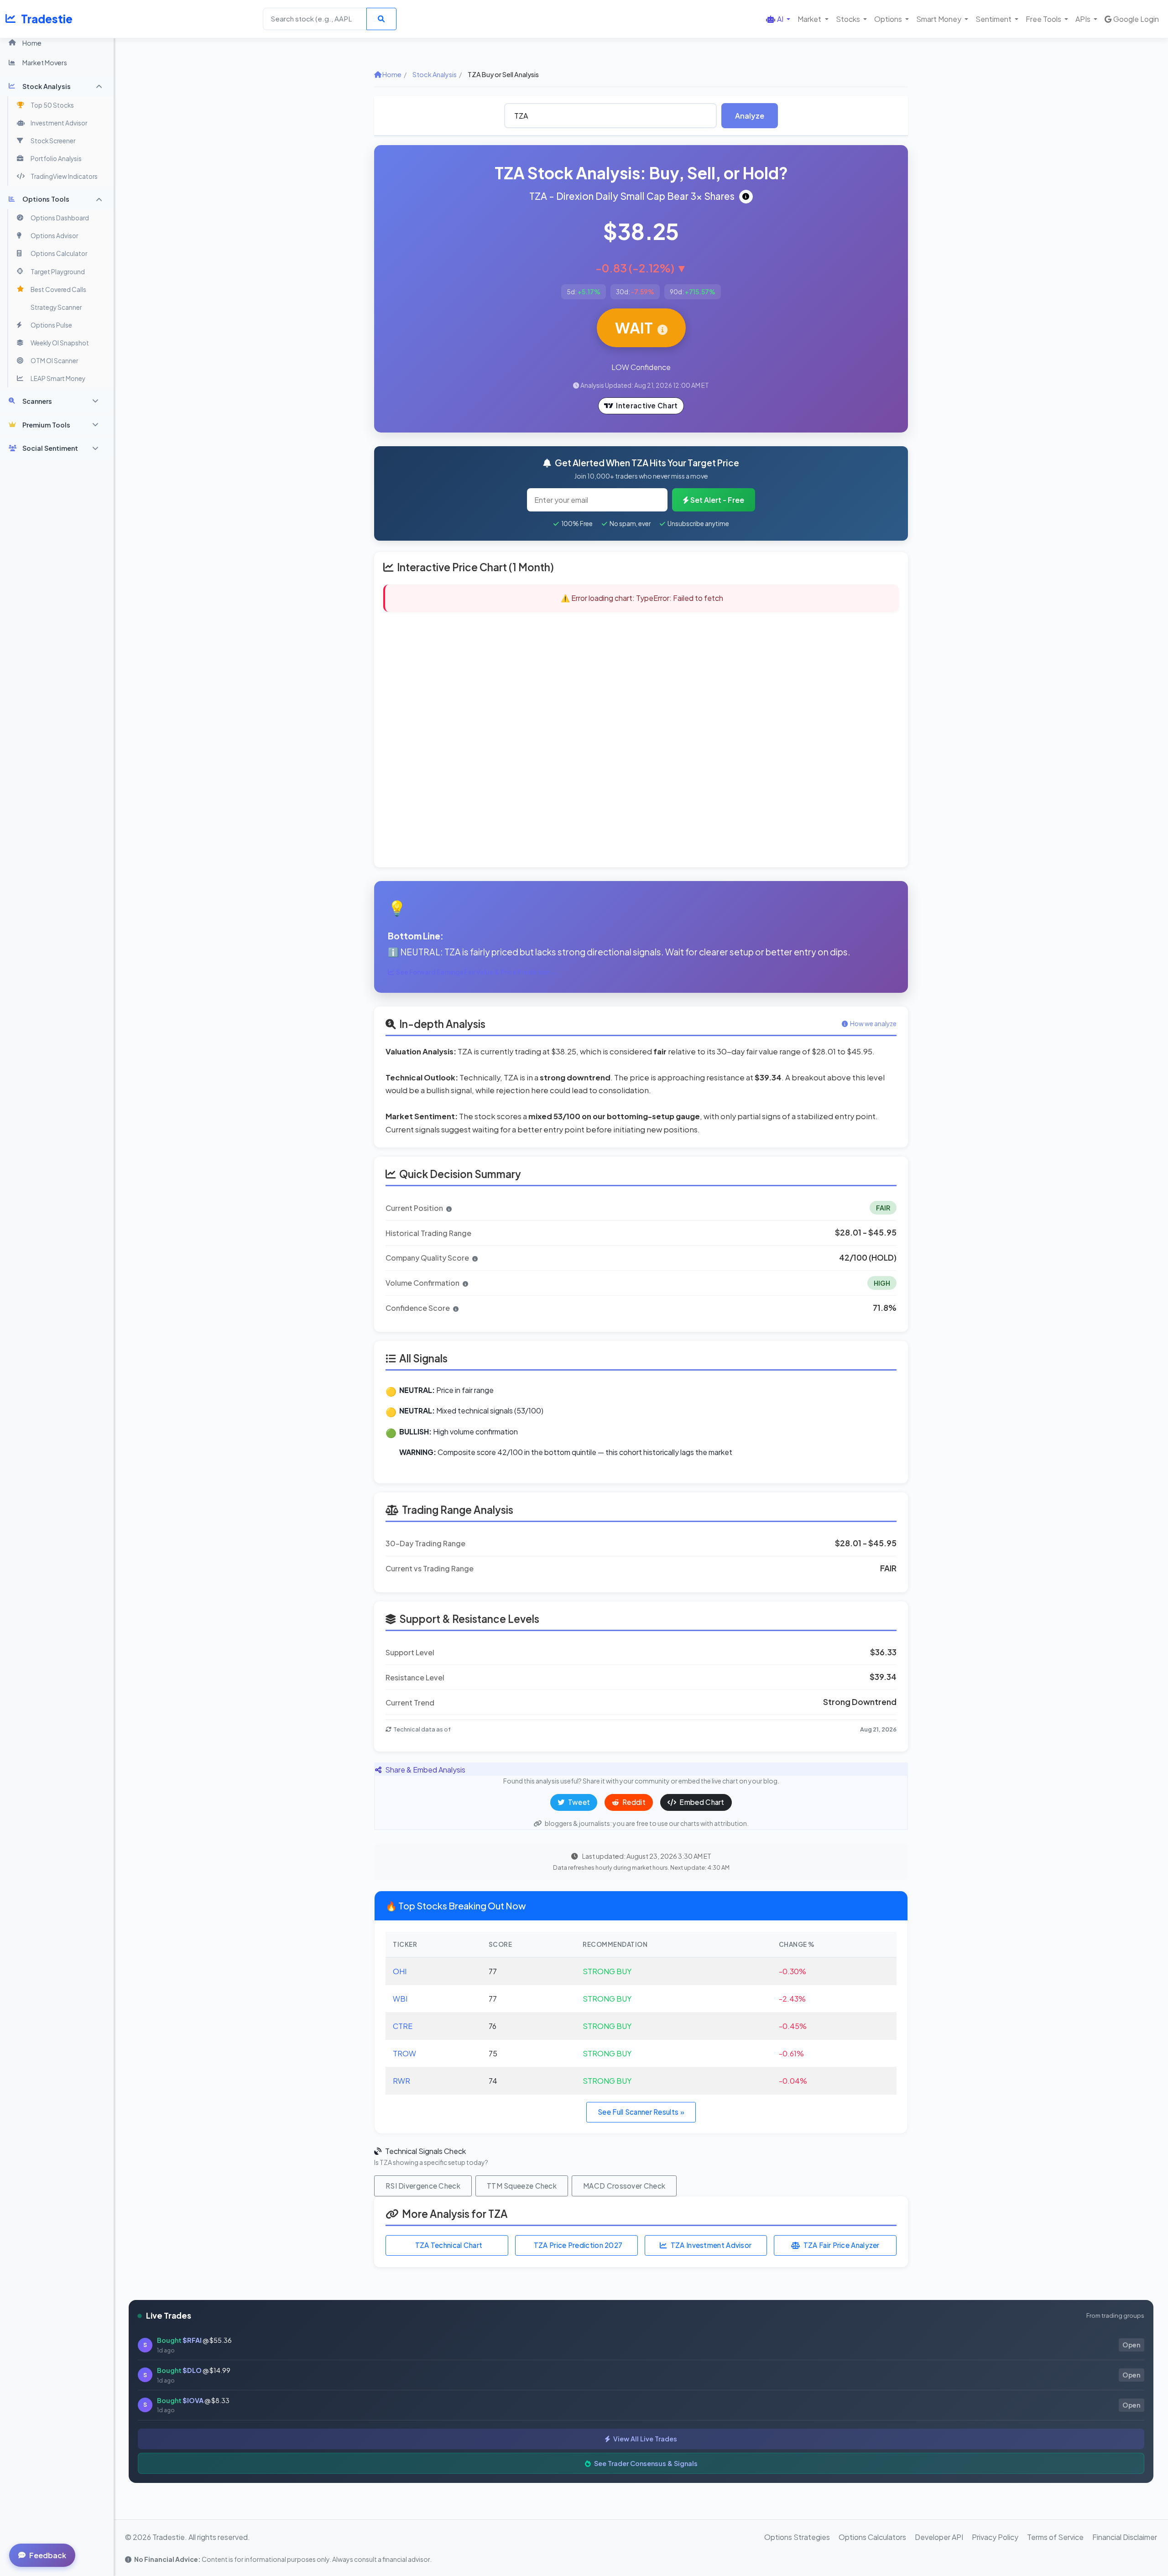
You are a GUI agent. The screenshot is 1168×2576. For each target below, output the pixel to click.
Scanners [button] (37, 401)
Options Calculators (872, 2537)
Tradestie (47, 19)
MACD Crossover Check (624, 2186)
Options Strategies (797, 2537)
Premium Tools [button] (46, 425)
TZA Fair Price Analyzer (842, 2245)
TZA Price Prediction (578, 2245)
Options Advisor (54, 236)
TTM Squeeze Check (522, 2186)
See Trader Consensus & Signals (645, 2463)
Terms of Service (1055, 2537)
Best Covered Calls (58, 289)
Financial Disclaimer (1125, 2537)
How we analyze (873, 1024)
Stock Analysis (435, 74)
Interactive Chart (647, 405)
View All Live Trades (644, 2439)
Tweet (579, 1802)
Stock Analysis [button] (47, 86)
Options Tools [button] (46, 199)
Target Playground (58, 272)
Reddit (633, 1802)
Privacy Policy (995, 2537)
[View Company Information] (746, 197)
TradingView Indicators (64, 176)
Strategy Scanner (56, 307)
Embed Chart (701, 1802)
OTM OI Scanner (54, 361)
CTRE (403, 2026)
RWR (401, 2081)
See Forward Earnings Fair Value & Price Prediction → (477, 972)
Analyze (750, 116)
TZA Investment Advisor (711, 2245)
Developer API (939, 2537)
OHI (400, 1971)
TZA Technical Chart (449, 2245)
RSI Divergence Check (423, 2186)
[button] (778, 19)
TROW (404, 2053)
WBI (400, 1999)
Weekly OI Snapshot (60, 343)
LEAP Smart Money (58, 378)
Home (32, 43)
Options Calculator (59, 253)
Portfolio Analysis (56, 159)
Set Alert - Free (717, 500)
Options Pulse (51, 325)
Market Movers (45, 63)
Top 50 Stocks (52, 105)
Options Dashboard (60, 218)
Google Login (1136, 19)
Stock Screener (53, 141)
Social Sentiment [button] (50, 448)
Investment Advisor (59, 123)
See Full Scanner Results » (641, 2112)
